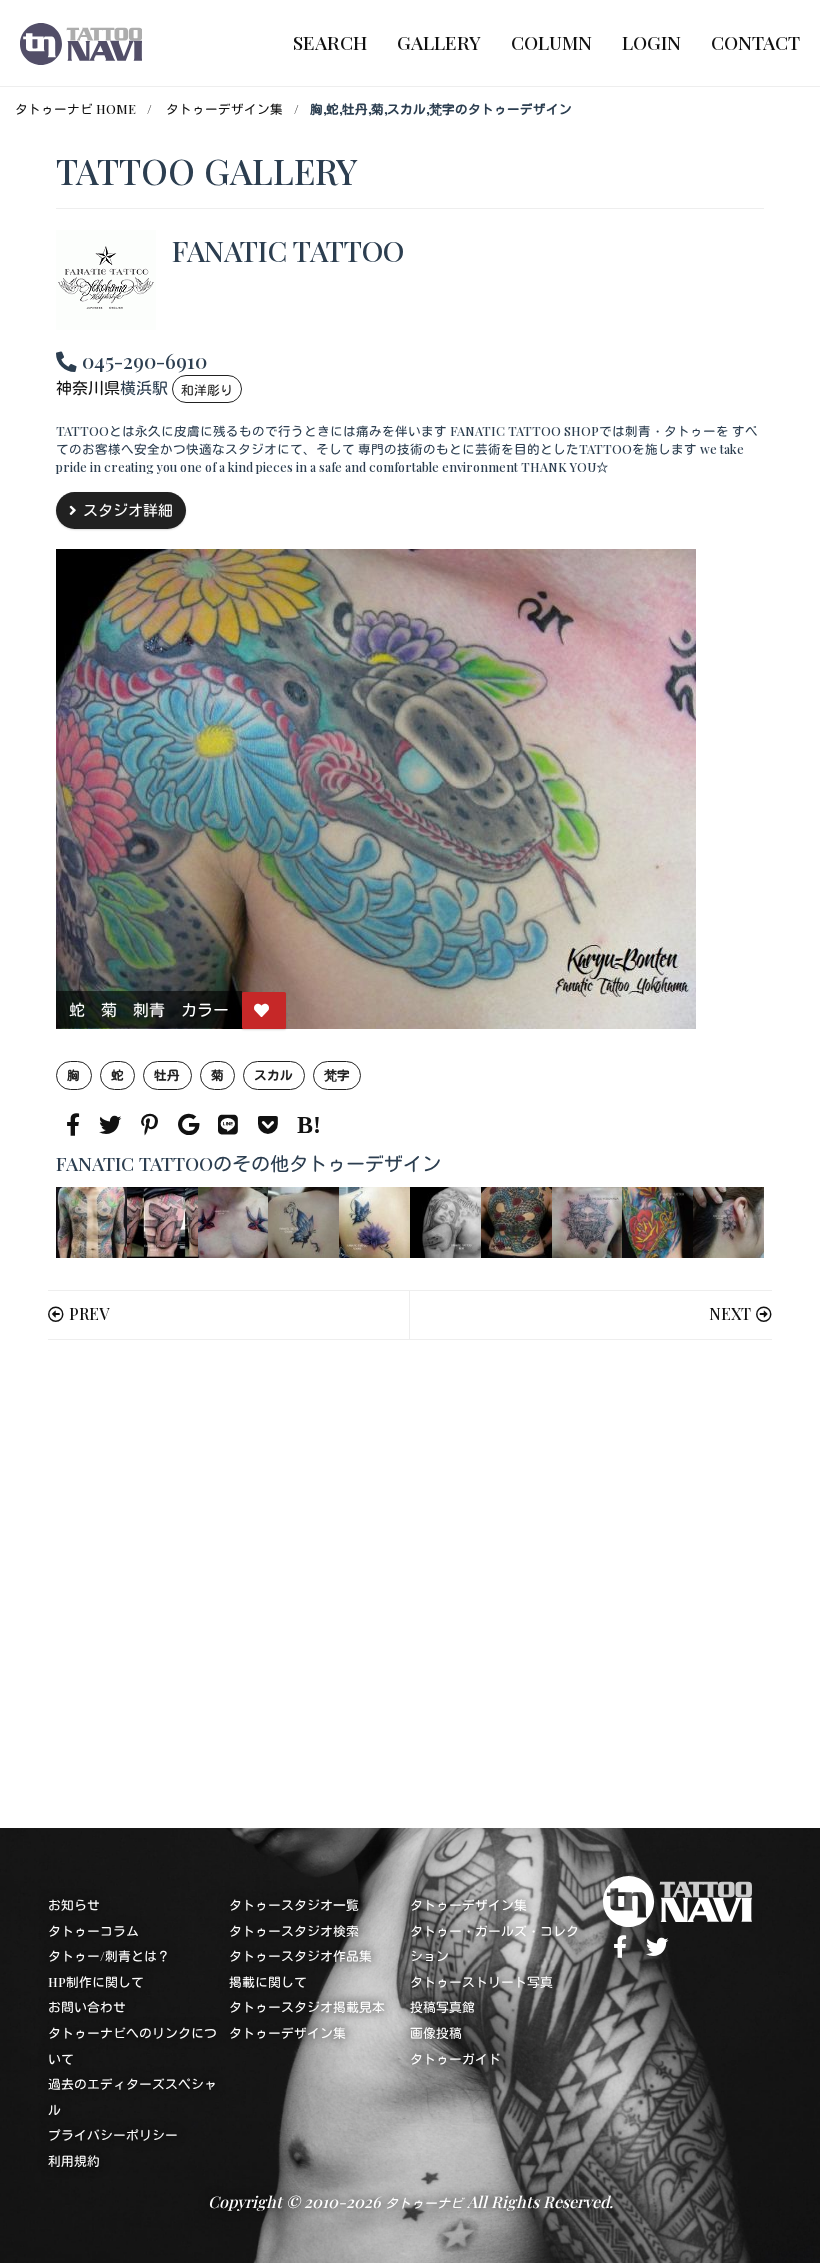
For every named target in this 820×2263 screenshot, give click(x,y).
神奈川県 (88, 388)
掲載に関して (268, 1981)
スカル (273, 1074)
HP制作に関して (96, 1981)
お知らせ (74, 1904)
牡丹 (167, 1074)
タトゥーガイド (455, 2058)
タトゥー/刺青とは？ (109, 1955)
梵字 (337, 1074)
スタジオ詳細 (128, 510)
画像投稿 (436, 2032)
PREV (89, 1313)
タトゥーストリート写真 (481, 1981)
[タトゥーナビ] (81, 43)
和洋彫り (207, 389)
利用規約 (74, 2160)
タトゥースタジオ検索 (294, 1930)
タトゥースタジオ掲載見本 (307, 2006)
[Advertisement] (410, 1584)
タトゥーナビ (424, 2202)
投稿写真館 (442, 2006)
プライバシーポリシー (113, 2134)
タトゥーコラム (93, 1930)
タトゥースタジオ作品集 (300, 1955)
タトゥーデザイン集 (224, 108)
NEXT (730, 1313)
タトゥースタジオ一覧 (294, 1904)
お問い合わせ (87, 2006)
